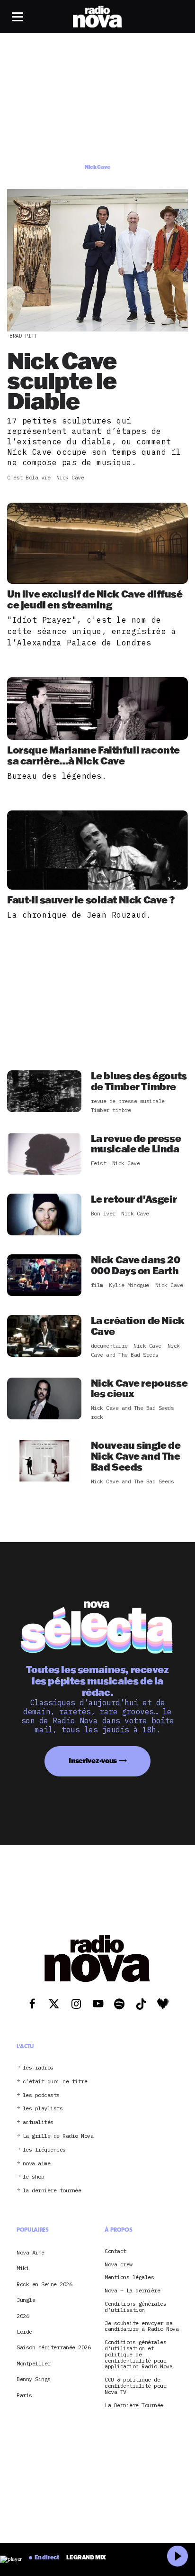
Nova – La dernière (132, 2291)
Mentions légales (129, 2277)
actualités (38, 2122)
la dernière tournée (52, 2191)
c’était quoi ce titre (55, 2082)
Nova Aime (31, 2252)
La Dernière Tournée (134, 2406)
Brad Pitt (23, 336)
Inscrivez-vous (93, 1761)
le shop (34, 2177)
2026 (23, 2316)
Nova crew (119, 2265)
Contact (115, 2251)
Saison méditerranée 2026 (53, 2347)
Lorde (24, 2332)
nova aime (37, 2164)
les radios (38, 2068)
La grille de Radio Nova (58, 2136)
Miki (23, 2268)
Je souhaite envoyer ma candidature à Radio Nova (142, 2327)
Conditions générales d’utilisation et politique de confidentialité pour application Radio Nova (138, 2355)
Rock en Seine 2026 (44, 2284)
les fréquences (44, 2150)
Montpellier (34, 2363)
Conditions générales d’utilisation (135, 2307)
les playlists (43, 2109)
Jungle (26, 2300)
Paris (24, 2395)
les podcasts (41, 2095)
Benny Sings (34, 2379)
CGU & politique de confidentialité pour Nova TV (135, 2386)
